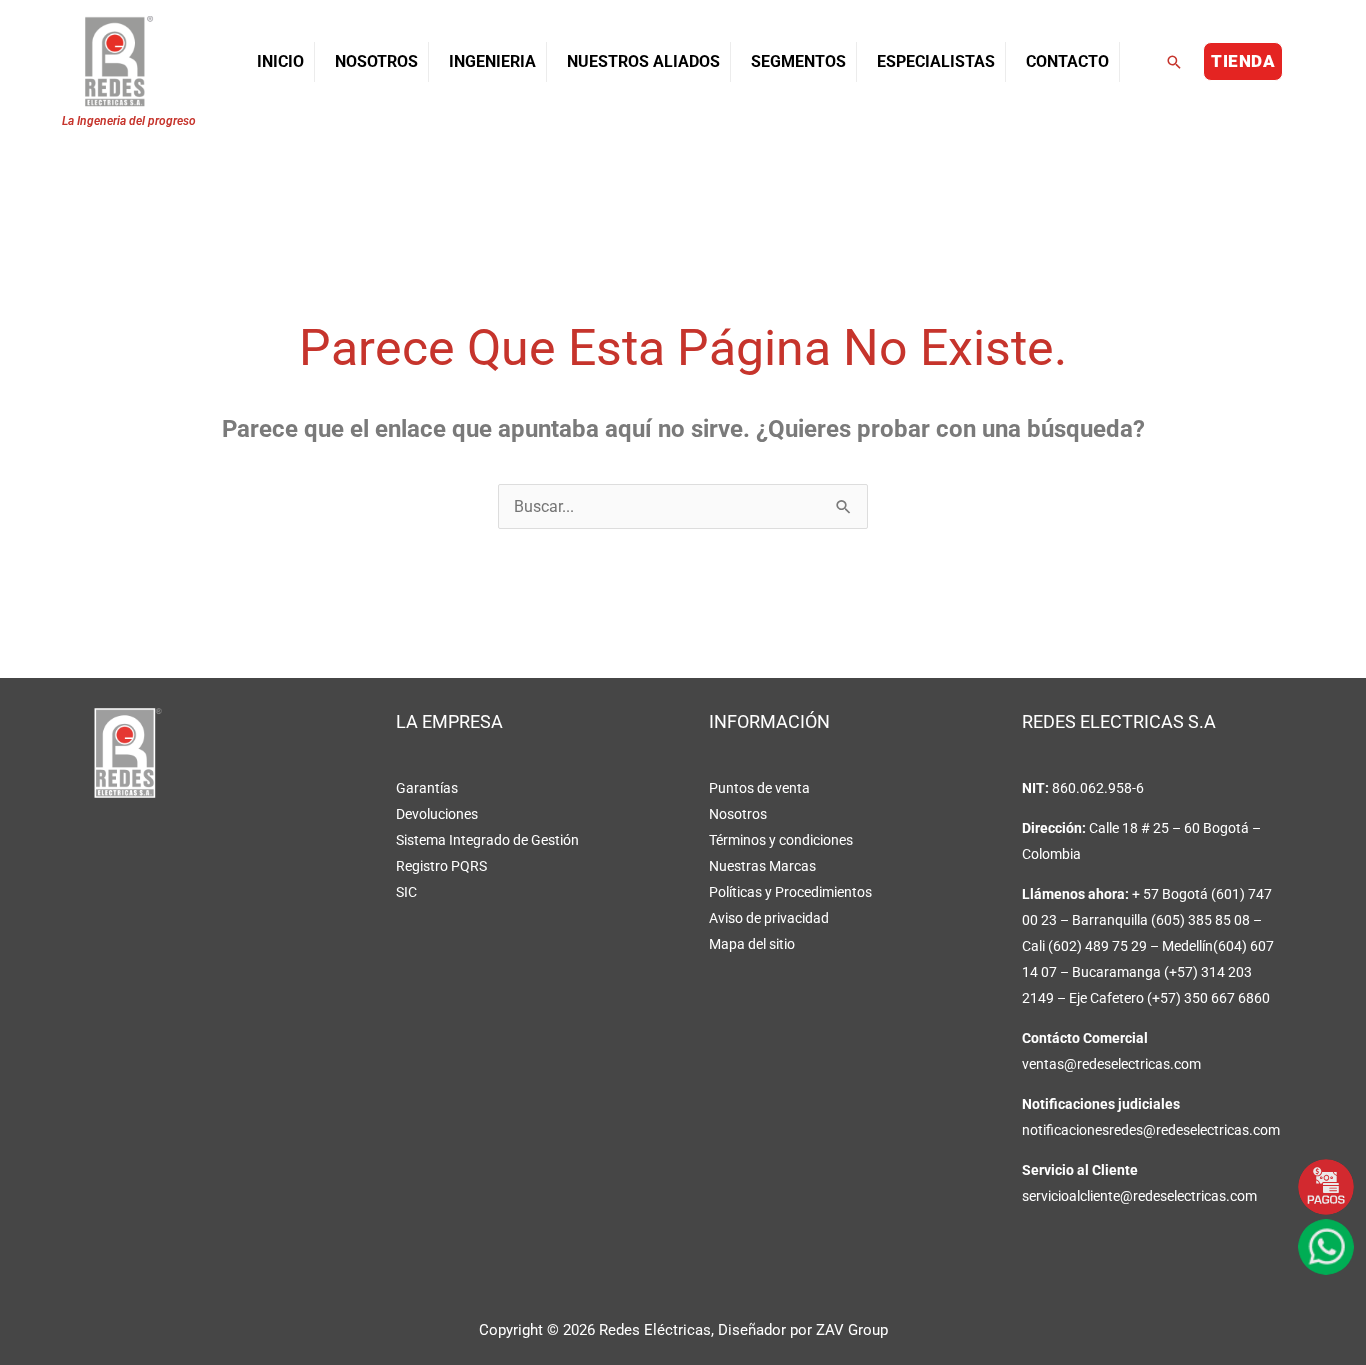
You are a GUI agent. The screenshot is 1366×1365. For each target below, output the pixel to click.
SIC (406, 892)
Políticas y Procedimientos (790, 892)
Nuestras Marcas (762, 866)
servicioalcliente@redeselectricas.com (1139, 1196)
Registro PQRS (441, 866)
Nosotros (738, 814)
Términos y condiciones (781, 840)
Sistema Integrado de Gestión (487, 840)
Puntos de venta (759, 788)
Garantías (427, 788)
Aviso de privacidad (769, 918)
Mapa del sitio (752, 944)
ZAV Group (852, 1330)
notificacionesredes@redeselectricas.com (1151, 1130)
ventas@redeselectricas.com (1111, 1064)
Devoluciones (437, 814)
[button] (1174, 62)
